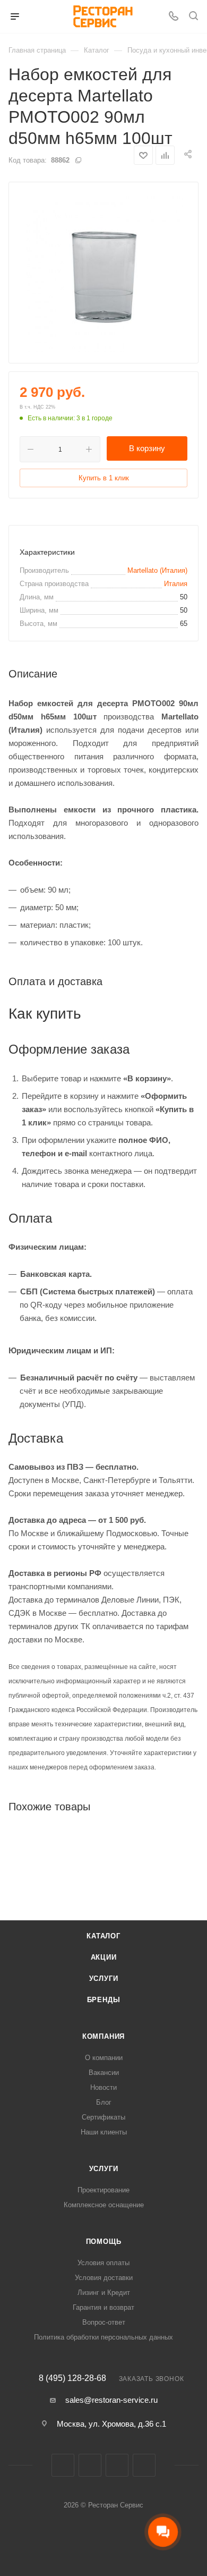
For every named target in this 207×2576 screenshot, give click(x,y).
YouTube (144, 2465)
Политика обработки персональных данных (103, 2337)
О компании (104, 2058)
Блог (104, 2102)
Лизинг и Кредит (104, 2293)
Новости (103, 2087)
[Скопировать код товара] (78, 160)
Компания (103, 2036)
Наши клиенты (104, 2132)
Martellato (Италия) (157, 570)
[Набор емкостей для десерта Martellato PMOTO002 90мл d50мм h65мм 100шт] (103, 273)
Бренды (104, 2000)
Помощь (104, 2242)
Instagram (90, 2465)
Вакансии (104, 2073)
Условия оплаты (103, 2263)
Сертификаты (103, 2117)
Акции (104, 1957)
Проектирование (103, 2190)
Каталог (103, 1936)
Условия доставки (104, 2278)
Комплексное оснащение (104, 2205)
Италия (176, 584)
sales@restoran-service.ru (111, 2400)
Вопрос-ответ (104, 2322)
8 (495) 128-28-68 (72, 2378)
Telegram (117, 2465)
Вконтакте (63, 2465)
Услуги (104, 1978)
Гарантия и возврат (103, 2307)
